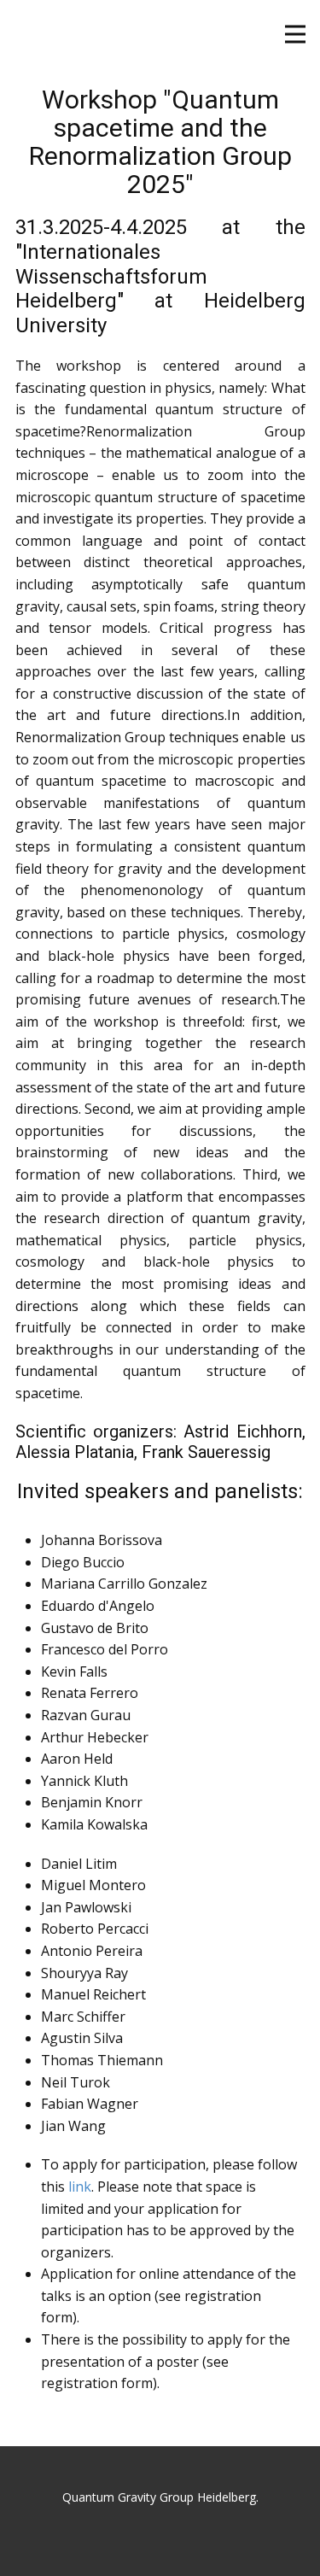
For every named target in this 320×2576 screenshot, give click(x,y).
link (80, 2187)
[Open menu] (295, 34)
